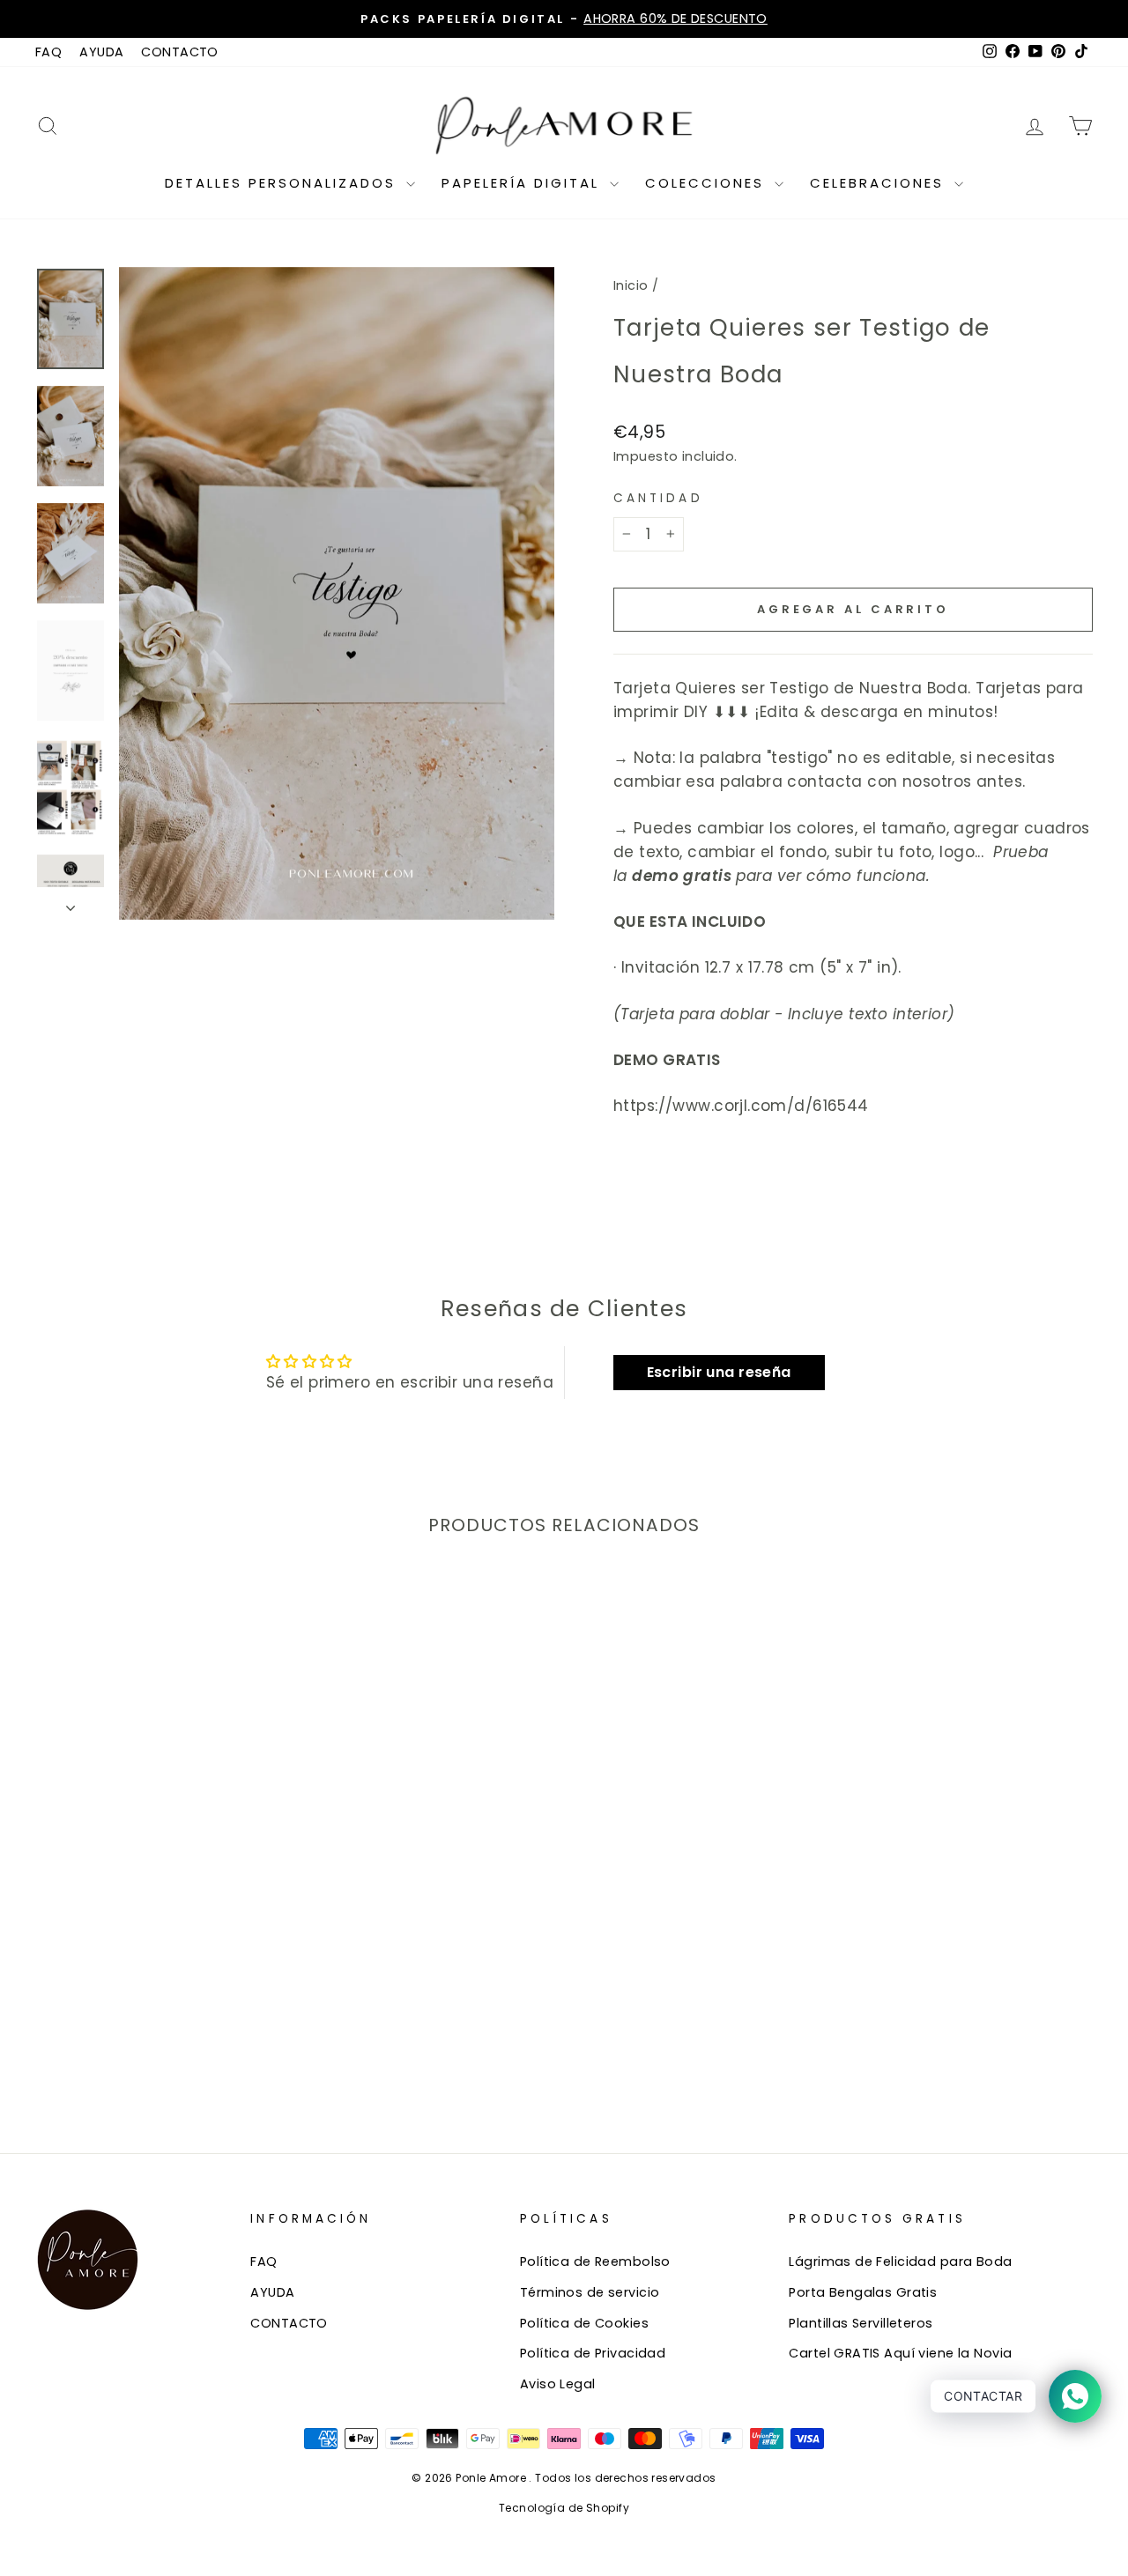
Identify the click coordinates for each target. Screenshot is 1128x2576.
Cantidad (658, 498)
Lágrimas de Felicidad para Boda (900, 2261)
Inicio (631, 285)
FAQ (48, 52)
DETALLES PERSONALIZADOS (283, 183)
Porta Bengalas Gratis (863, 2292)
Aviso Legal (558, 2384)
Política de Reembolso (595, 2261)
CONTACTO (179, 52)
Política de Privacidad (593, 2353)
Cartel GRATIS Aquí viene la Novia (900, 2353)
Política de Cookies (584, 2323)
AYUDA (101, 52)
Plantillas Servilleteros (861, 2323)
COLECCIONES (708, 183)
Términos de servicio (590, 2292)
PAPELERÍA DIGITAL (523, 183)
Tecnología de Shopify (564, 2508)
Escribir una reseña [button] (719, 1372)
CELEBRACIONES (880, 183)
